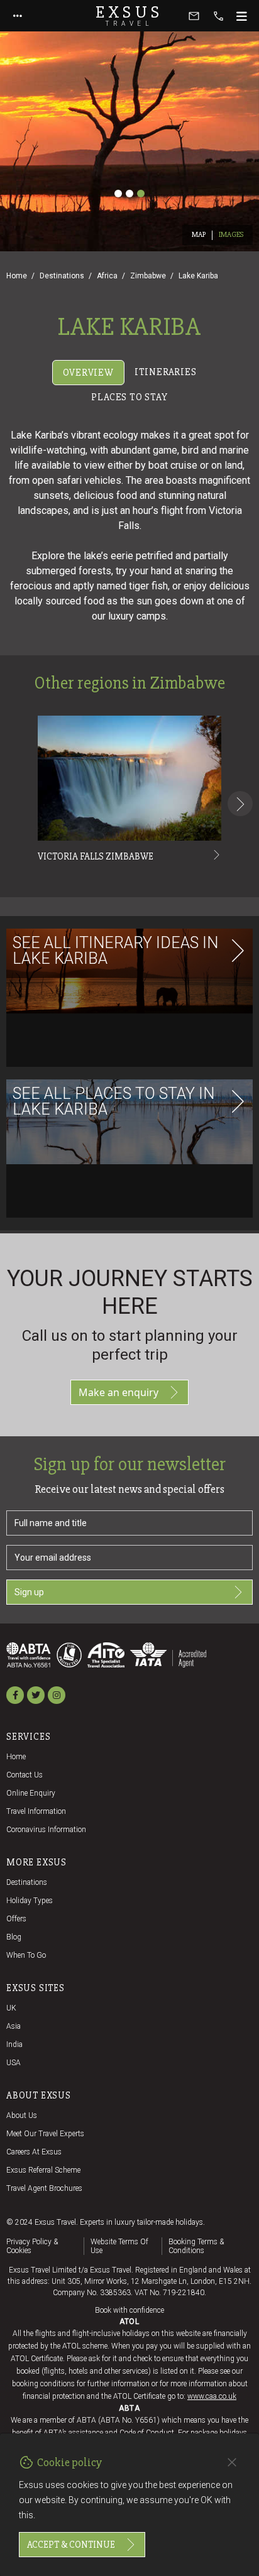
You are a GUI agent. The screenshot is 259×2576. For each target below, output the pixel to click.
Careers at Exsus (34, 2152)
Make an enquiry (118, 1392)
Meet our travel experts (45, 2134)
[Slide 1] (118, 194)
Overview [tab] (88, 373)
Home (17, 276)
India (14, 2044)
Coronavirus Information (46, 1830)
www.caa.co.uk (212, 2396)
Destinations (62, 276)
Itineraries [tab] (166, 372)
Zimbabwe (148, 276)
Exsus (129, 16)
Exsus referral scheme (43, 2170)
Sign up (29, 1592)
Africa (107, 276)
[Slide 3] (141, 194)
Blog (14, 1937)
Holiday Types (30, 1901)
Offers (16, 1919)
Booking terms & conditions (196, 2246)
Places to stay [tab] (129, 397)
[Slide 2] (129, 194)
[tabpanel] (129, 820)
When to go (26, 1955)
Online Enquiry (31, 1793)
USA (14, 2063)
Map (199, 235)
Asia (14, 2026)
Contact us (25, 1775)
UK (11, 2008)
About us (22, 2115)
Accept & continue (71, 2545)
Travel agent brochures (44, 2188)
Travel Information (36, 1811)
